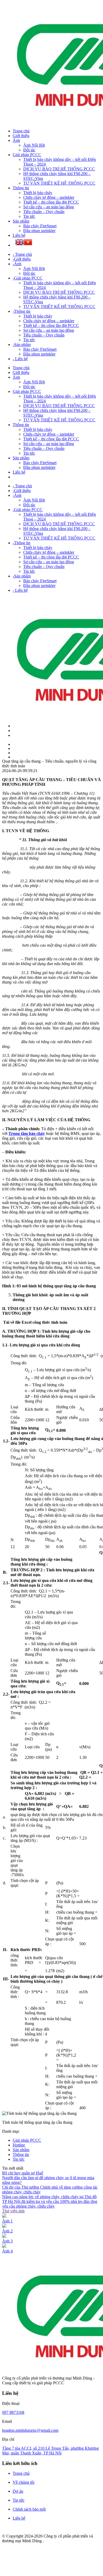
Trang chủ (21, 131)
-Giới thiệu (22, 259)
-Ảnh (17, 264)
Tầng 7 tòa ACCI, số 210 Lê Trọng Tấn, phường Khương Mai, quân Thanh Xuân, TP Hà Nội (50, 2451)
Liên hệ (19, 235)
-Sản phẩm (22, 345)
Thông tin (21, 188)
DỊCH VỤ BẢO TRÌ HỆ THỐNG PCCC (59, 169)
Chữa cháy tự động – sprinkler (49, 197)
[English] (20, 243)
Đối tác (29, 150)
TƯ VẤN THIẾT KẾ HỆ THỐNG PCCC (59, 183)
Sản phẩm (21, 221)
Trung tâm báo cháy (27, 1133)
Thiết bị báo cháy (38, 193)
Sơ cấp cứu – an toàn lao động (49, 207)
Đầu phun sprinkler (39, 231)
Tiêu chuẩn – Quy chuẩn (44, 212)
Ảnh (16, 140)
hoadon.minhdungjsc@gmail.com (30, 2430)
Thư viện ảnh (13, 2211)
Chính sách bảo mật (29, 2509)
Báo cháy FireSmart (40, 226)
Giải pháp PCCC (27, 155)
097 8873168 (13, 2412)
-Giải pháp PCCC (28, 278)
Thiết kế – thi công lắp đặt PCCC (51, 202)
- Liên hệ (20, 359)
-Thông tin (22, 311)
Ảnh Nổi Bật (34, 145)
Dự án (18, 2491)
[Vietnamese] (28, 243)
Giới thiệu (21, 136)
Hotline (19, 2145)
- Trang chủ (22, 254)
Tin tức (29, 216)
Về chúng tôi (24, 2482)
